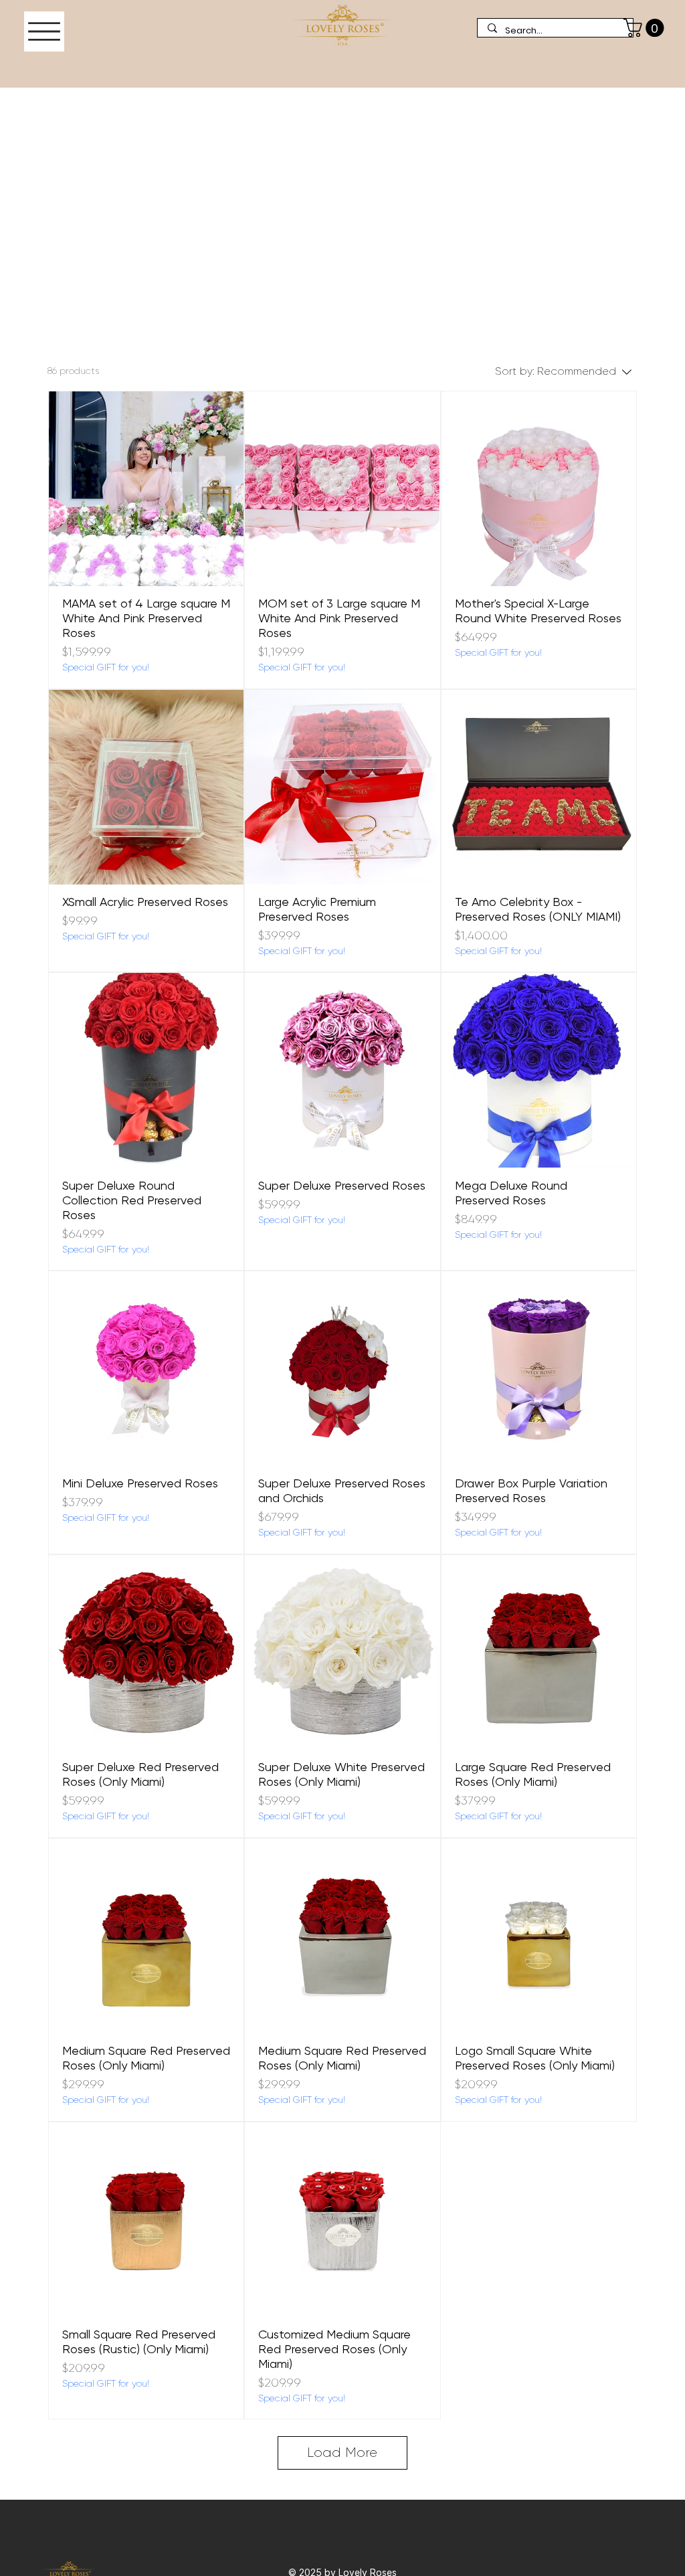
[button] (646, 28)
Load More (342, 2453)
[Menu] (44, 31)
